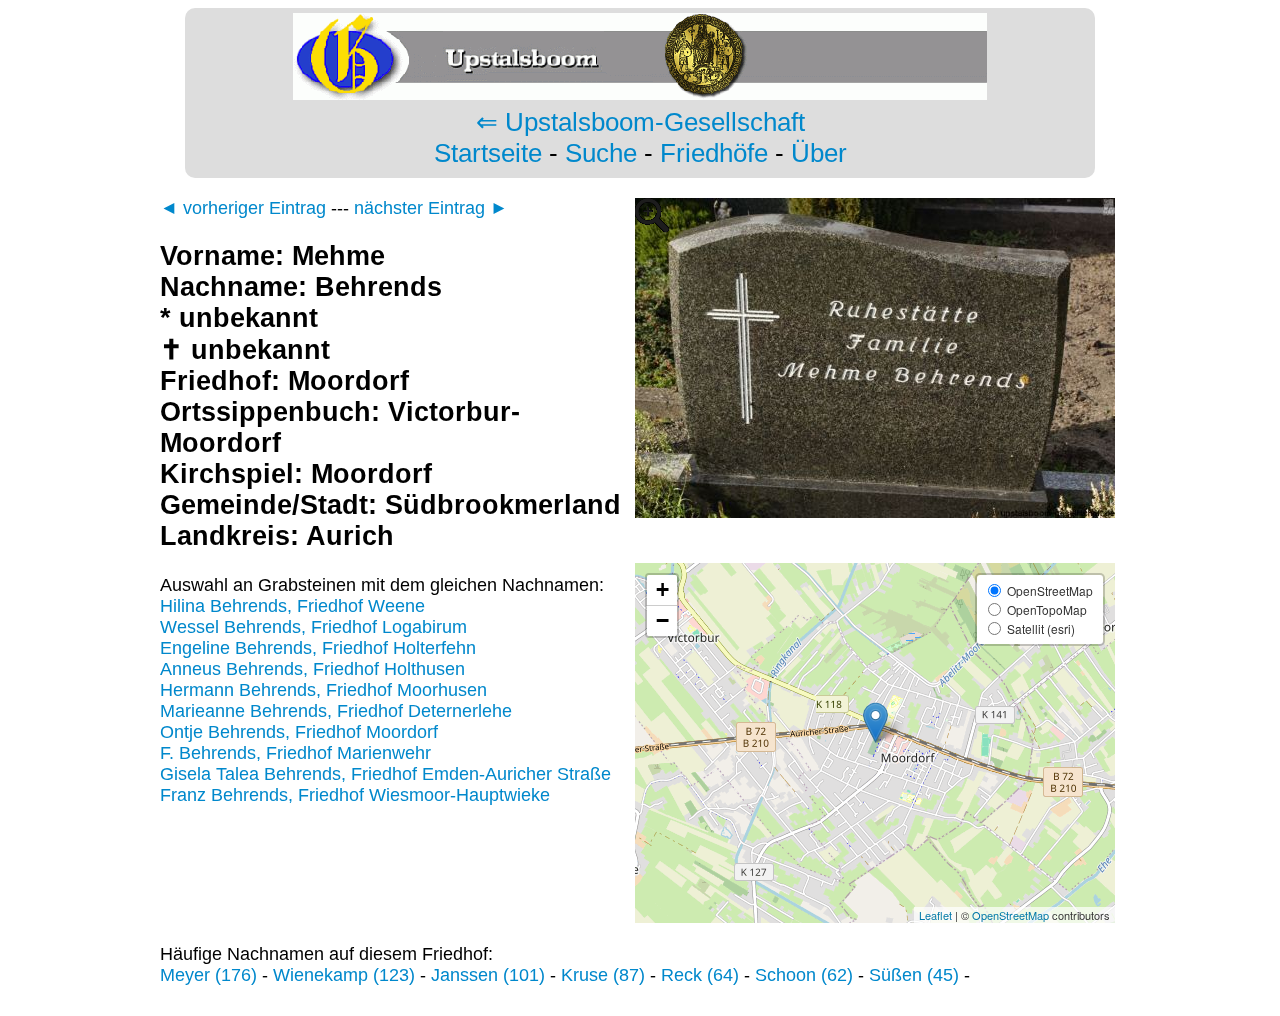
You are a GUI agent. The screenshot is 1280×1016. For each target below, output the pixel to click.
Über (819, 153)
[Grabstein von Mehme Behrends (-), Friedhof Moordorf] (875, 552)
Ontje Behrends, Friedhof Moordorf (299, 732)
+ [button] (662, 589)
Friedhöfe (714, 153)
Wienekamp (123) (344, 975)
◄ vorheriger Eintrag (243, 208)
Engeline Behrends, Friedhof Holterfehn (318, 648)
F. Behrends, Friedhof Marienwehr (295, 753)
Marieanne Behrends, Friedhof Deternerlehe (336, 711)
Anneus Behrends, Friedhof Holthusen (312, 669)
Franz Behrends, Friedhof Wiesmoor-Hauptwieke (355, 795)
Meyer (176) (208, 975)
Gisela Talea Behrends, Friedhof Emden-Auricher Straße (385, 774)
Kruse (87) (603, 975)
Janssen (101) (488, 975)
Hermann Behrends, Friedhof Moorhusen (323, 690)
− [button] (662, 620)
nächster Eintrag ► (431, 208)
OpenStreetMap (1010, 915)
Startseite (488, 153)
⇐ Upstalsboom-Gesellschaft (640, 122)
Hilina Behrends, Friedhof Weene (292, 606)
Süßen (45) (914, 975)
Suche (601, 153)
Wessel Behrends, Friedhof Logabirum (313, 627)
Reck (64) (700, 975)
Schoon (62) (804, 975)
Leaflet (935, 915)
